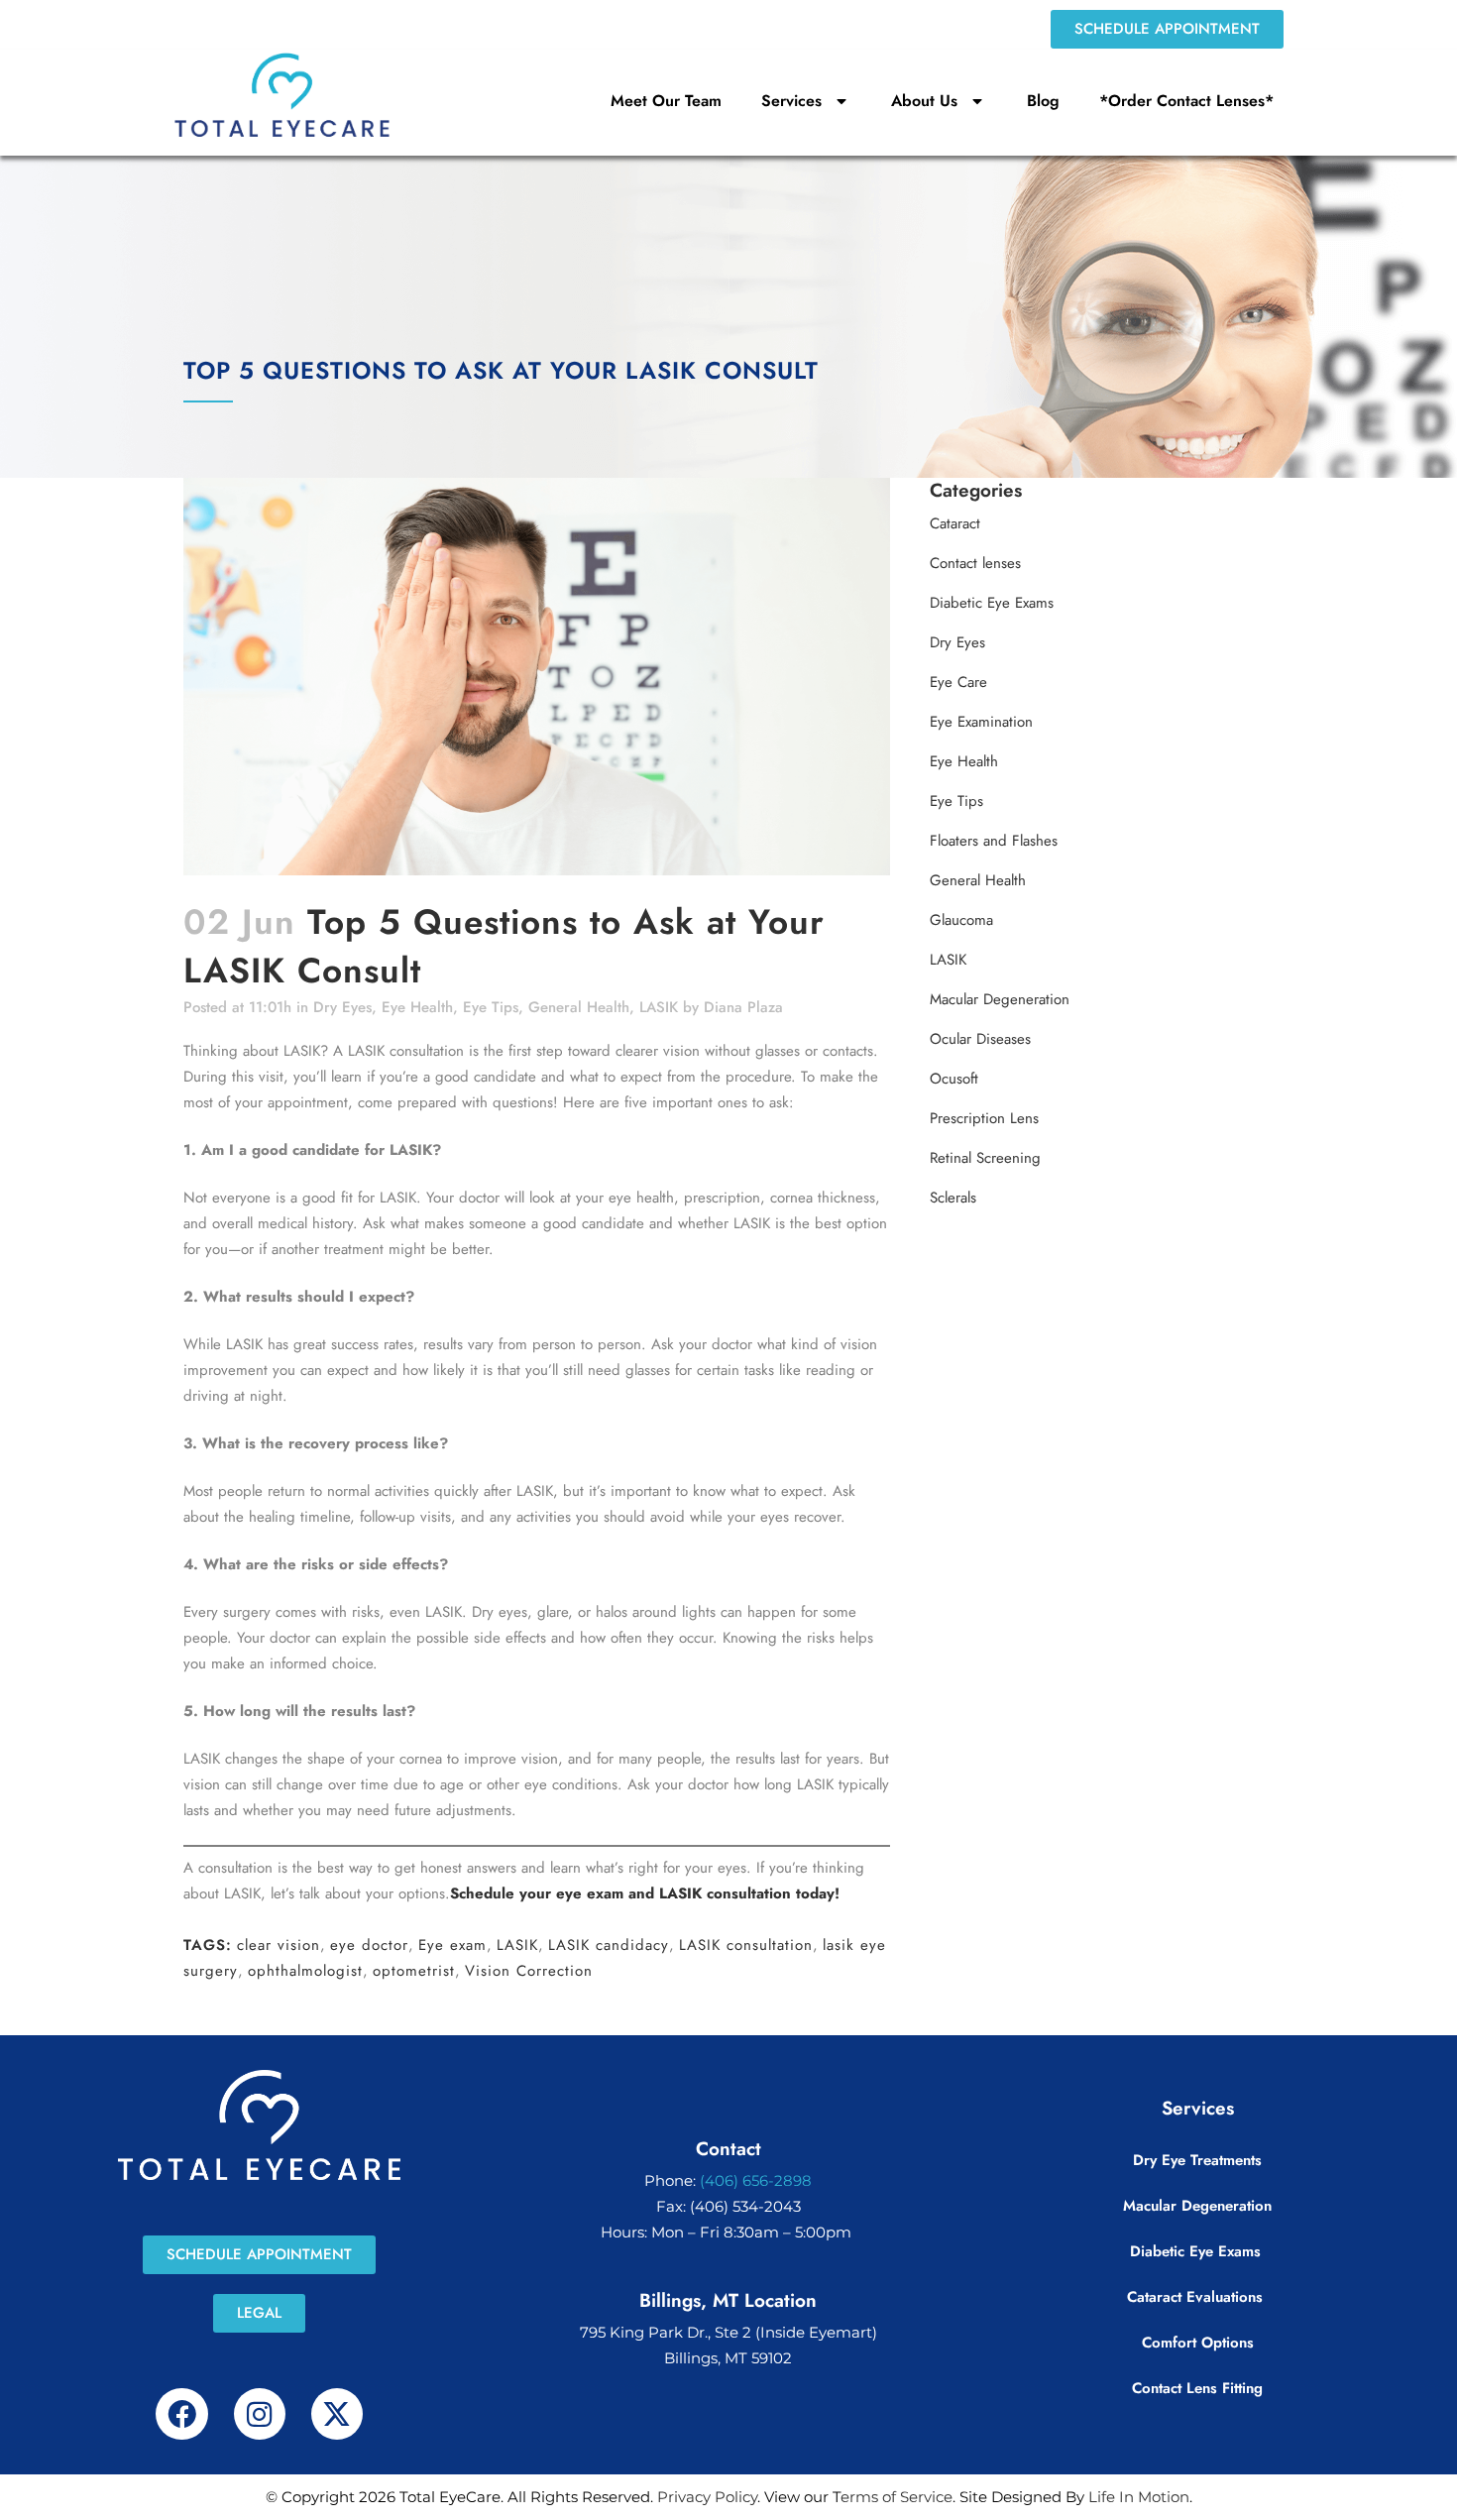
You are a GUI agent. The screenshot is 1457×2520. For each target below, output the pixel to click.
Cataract (955, 523)
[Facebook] (181, 2414)
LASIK (659, 1007)
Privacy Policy (707, 2497)
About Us (924, 101)
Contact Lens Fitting (1197, 2388)
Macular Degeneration (1000, 999)
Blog (1043, 101)
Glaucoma (961, 920)
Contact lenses (975, 563)
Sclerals (953, 1198)
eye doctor (369, 1945)
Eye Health (417, 1007)
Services (791, 101)
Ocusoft (954, 1079)
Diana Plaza (743, 1007)
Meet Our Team (666, 101)
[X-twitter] (337, 2414)
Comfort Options (1198, 2343)
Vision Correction (529, 1971)
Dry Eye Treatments (1197, 2160)
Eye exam (452, 1945)
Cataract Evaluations (1197, 2297)
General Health (579, 1007)
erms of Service (897, 2497)
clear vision (279, 1945)
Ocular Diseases (980, 1039)
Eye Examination (981, 722)
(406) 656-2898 (756, 2180)
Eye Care (958, 682)
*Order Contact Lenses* (1186, 101)
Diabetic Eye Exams (992, 603)
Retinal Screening (985, 1158)
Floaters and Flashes (994, 841)
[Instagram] (260, 2414)
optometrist (414, 1971)
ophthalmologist (305, 1971)
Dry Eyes (342, 1007)
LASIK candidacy (609, 1945)
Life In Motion (1139, 2497)
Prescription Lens (984, 1118)
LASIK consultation (746, 1945)
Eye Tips (491, 1007)
